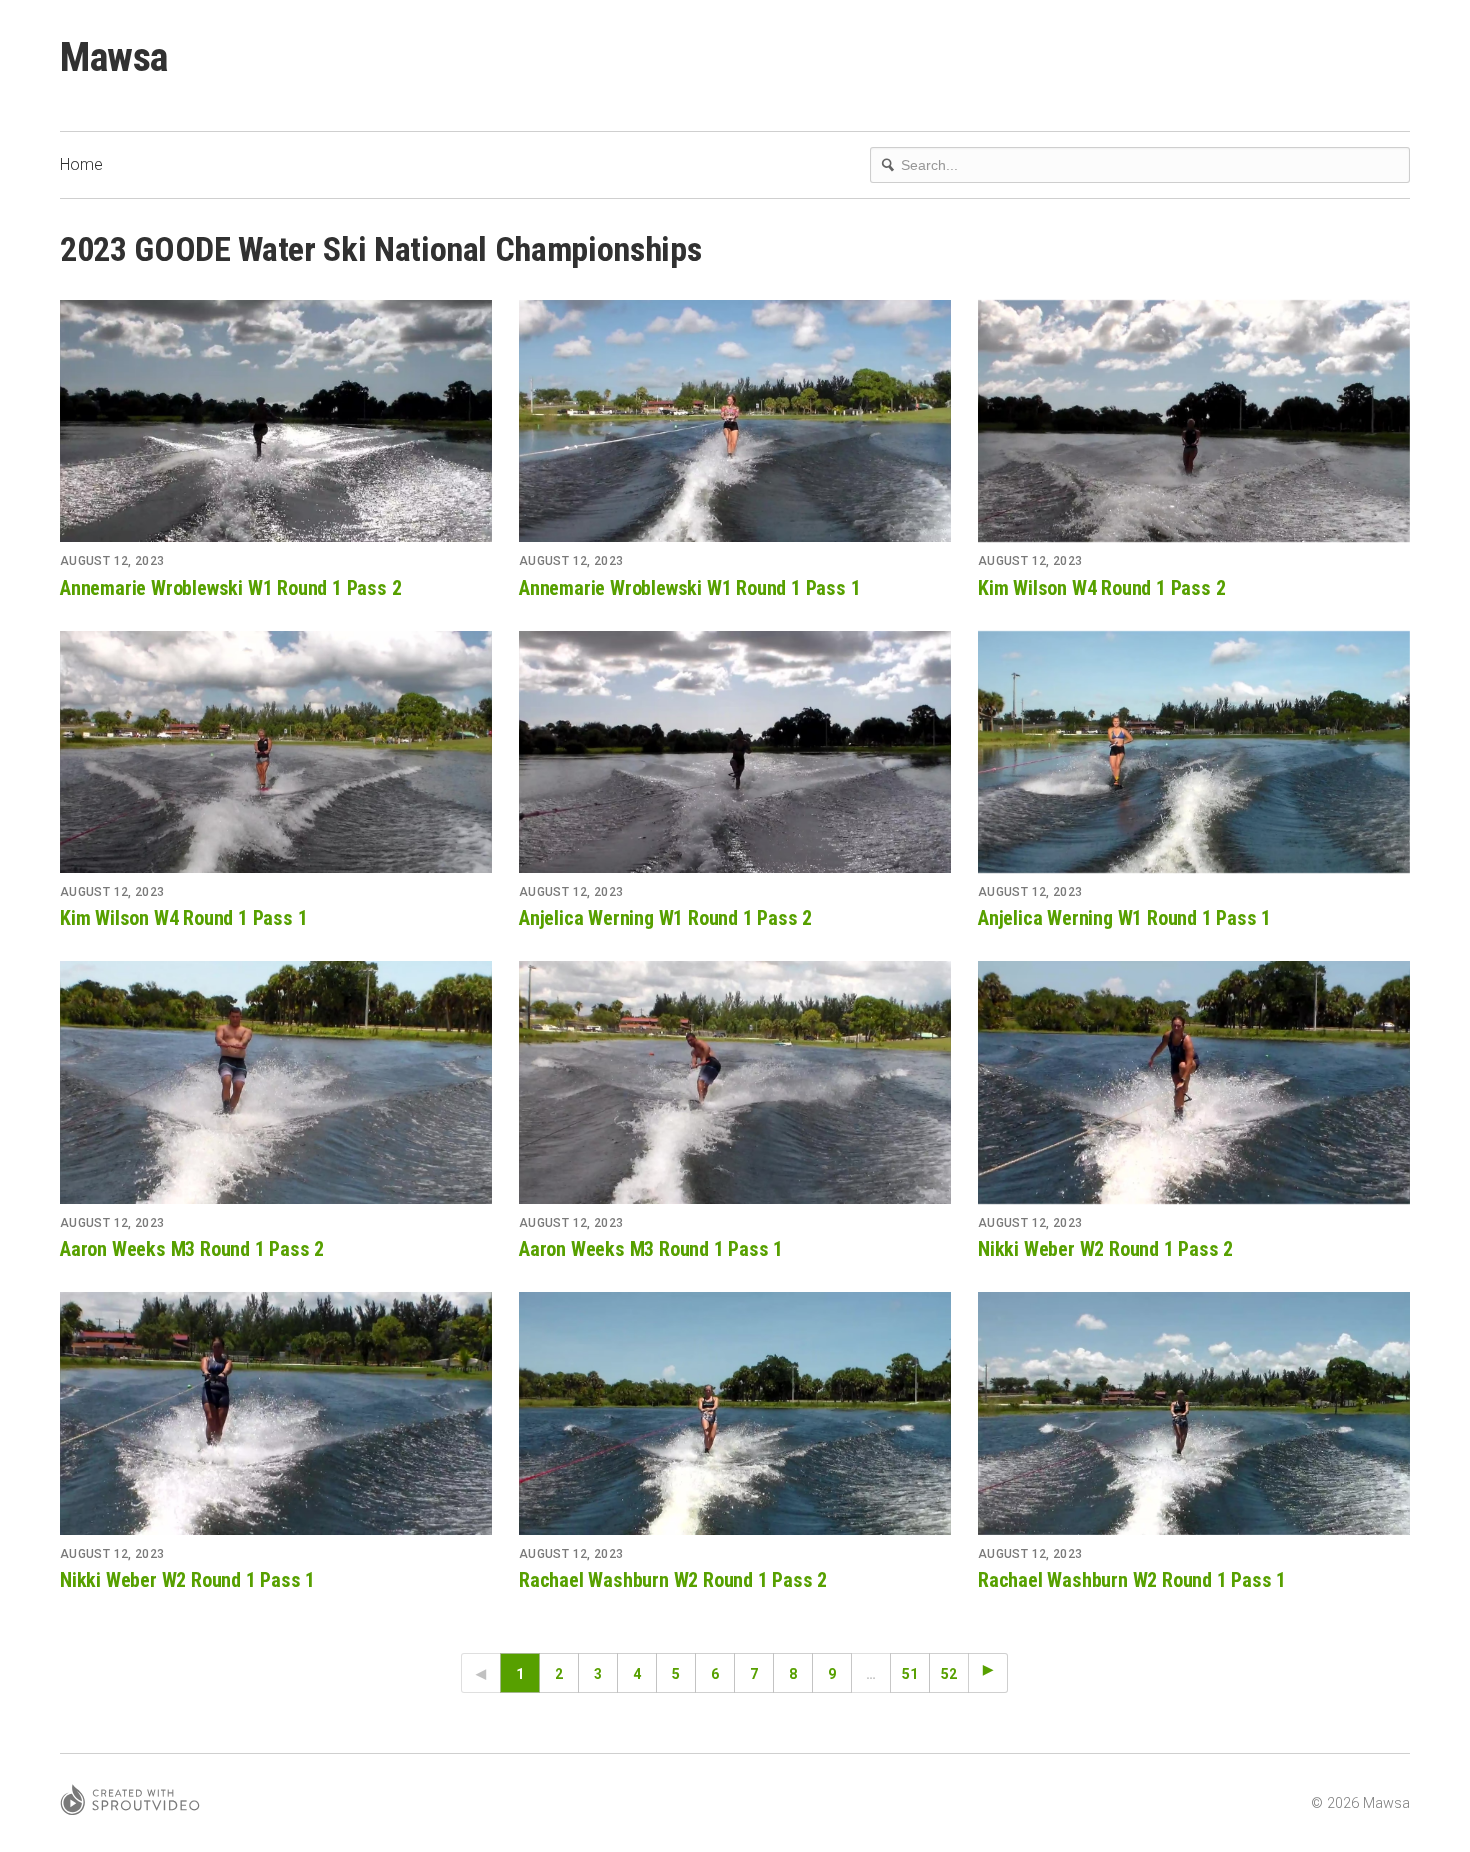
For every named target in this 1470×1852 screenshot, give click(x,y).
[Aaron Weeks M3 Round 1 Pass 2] (276, 1082)
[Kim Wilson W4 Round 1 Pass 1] (276, 752)
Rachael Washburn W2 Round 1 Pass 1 (1132, 1580)
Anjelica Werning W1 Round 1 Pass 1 (1124, 918)
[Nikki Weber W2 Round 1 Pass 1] (276, 1413)
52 (949, 1674)
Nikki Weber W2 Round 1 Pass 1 (187, 1580)
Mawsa (114, 57)
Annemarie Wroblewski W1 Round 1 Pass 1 (689, 588)
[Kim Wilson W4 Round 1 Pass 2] (1194, 421)
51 (910, 1674)
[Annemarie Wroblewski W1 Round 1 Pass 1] (735, 421)
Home (81, 164)
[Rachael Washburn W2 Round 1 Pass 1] (1194, 1413)
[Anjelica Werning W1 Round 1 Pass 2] (735, 752)
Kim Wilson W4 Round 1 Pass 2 (1101, 588)
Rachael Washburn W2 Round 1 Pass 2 (673, 1580)
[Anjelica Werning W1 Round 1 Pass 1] (1194, 752)
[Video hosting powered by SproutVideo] (130, 1803)
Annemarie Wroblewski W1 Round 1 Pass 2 (230, 588)
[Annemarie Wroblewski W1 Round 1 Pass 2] (276, 421)
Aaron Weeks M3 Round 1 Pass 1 (651, 1249)
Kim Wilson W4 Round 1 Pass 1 (183, 918)
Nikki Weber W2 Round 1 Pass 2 (1105, 1249)
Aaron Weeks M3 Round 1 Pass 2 (192, 1249)
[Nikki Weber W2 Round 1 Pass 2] (1194, 1082)
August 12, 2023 (112, 561)
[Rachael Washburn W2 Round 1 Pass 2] (735, 1413)
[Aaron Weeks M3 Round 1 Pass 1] (735, 1082)
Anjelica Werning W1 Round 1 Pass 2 (665, 918)
